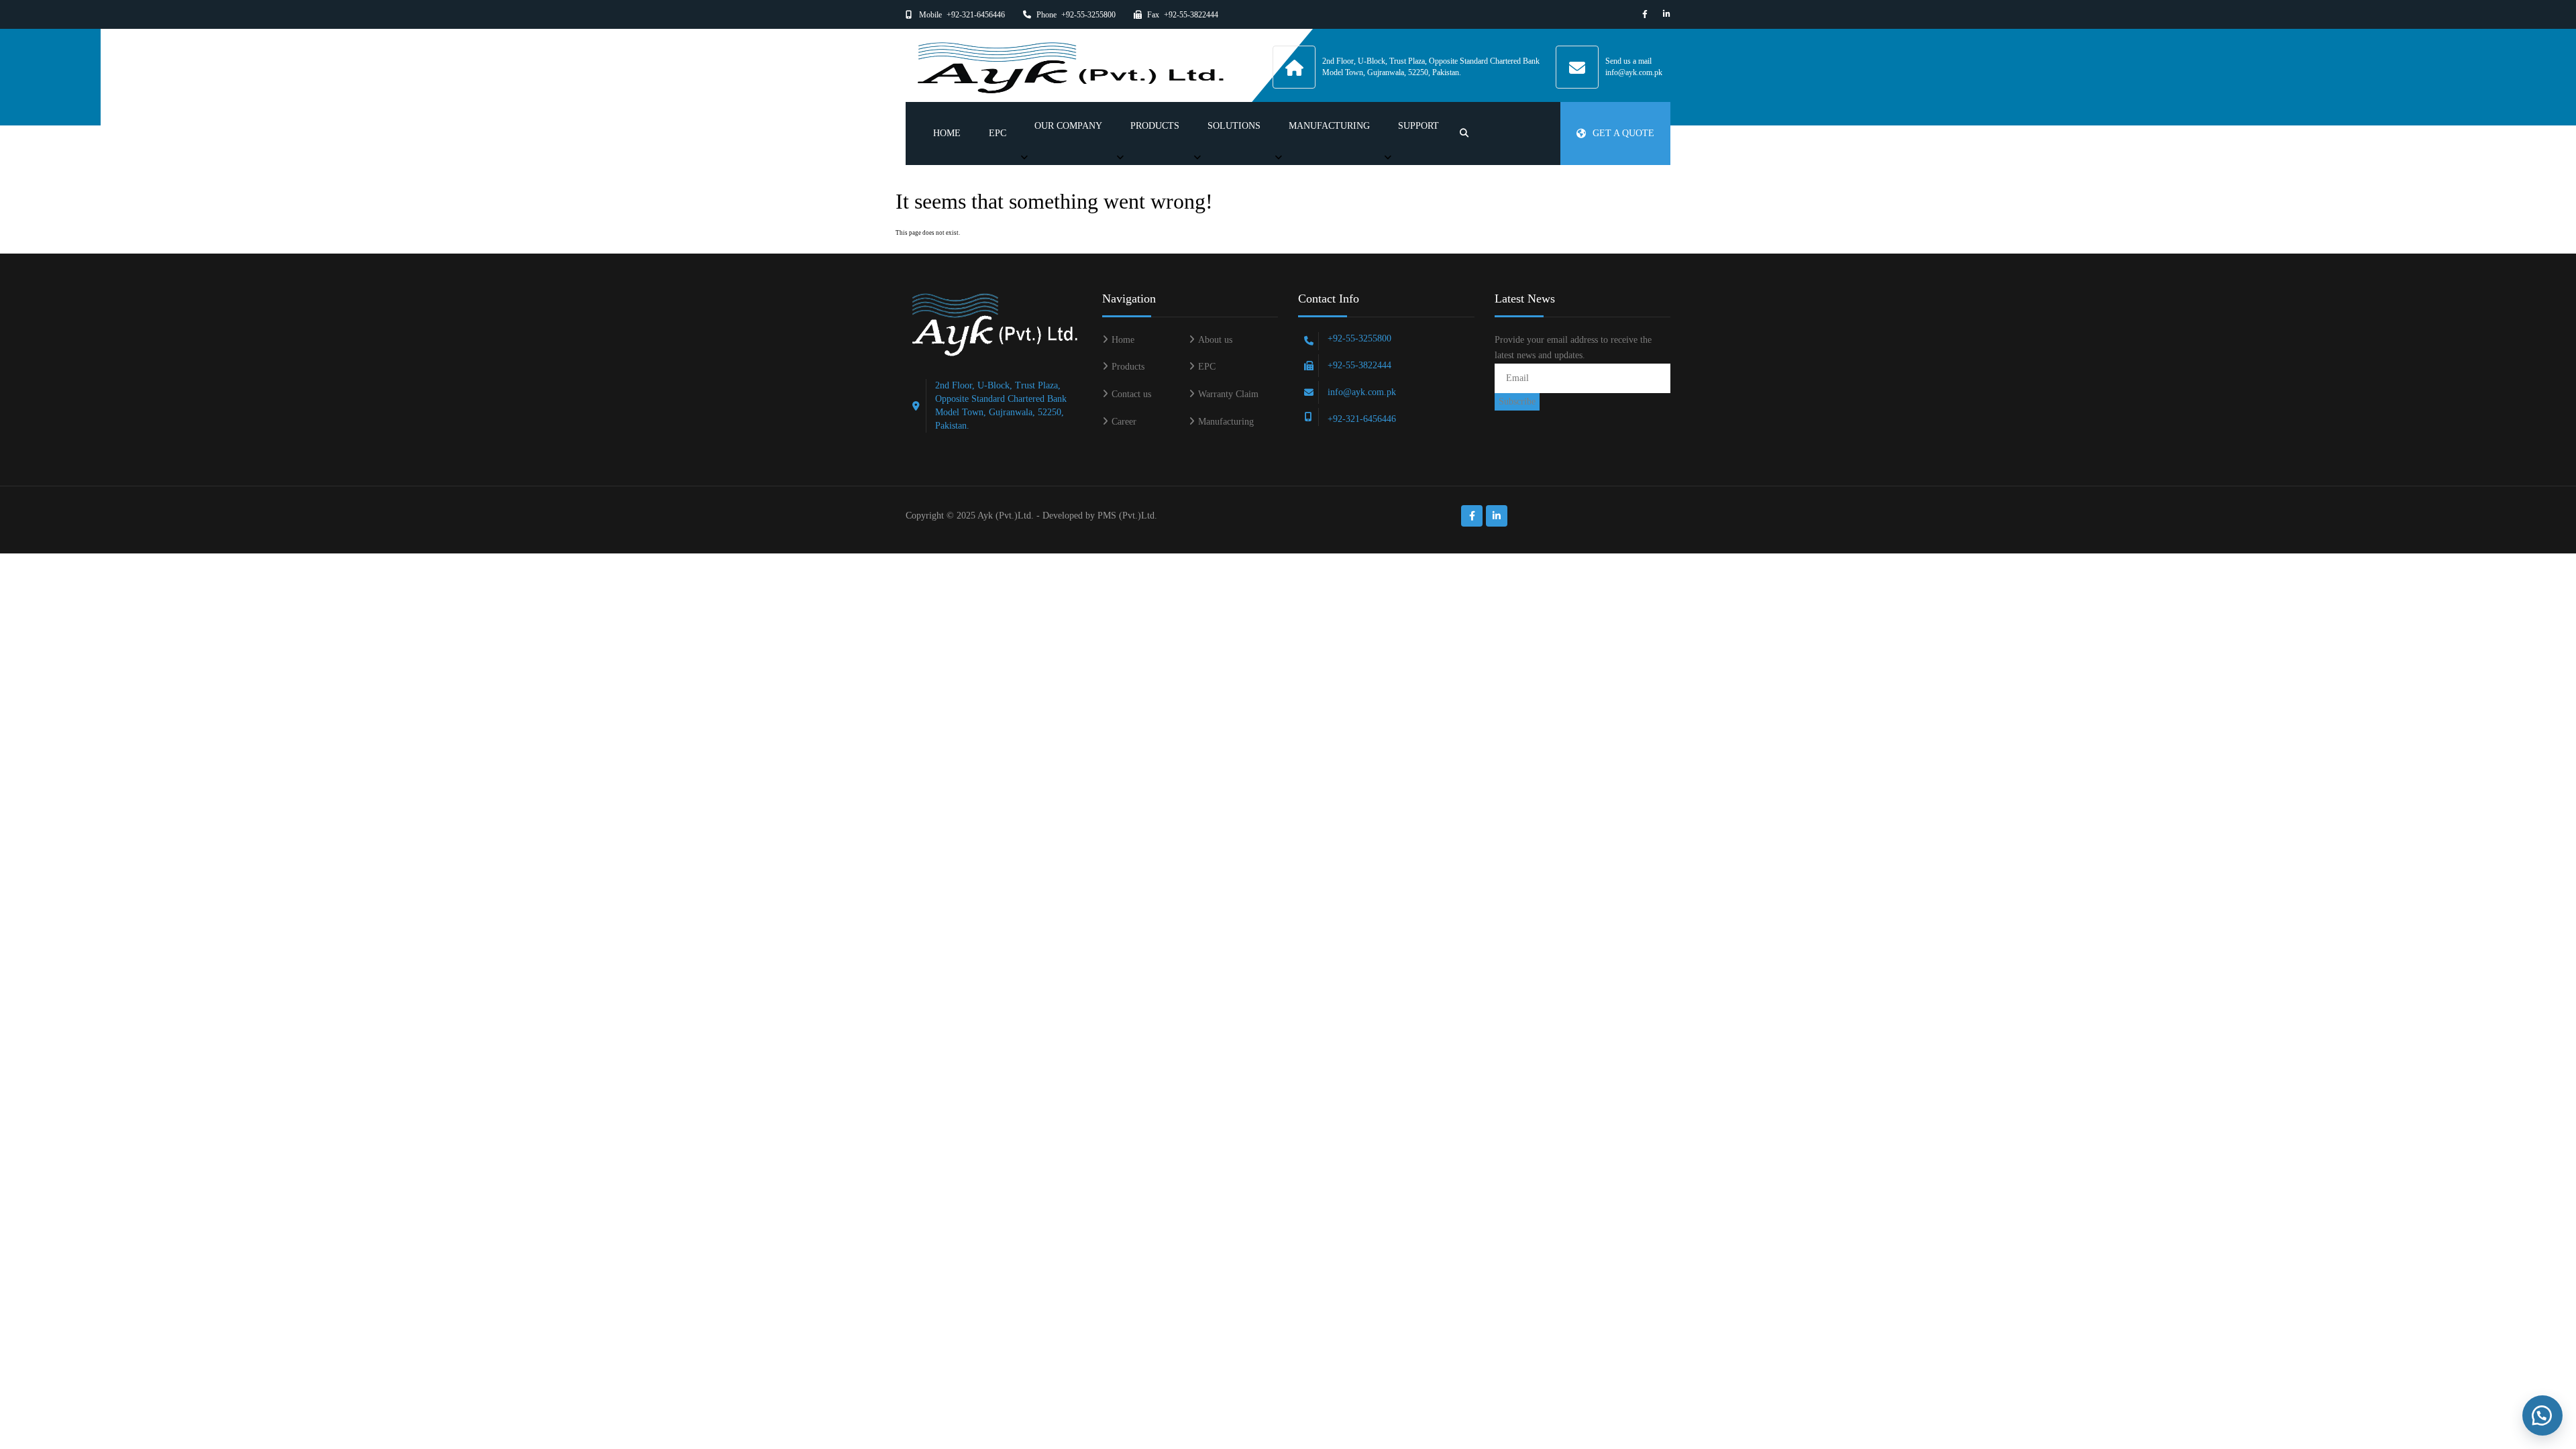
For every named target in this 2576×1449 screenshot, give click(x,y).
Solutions (1234, 126)
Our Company (1068, 126)
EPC (998, 133)
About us (1215, 340)
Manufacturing (1329, 126)
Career (1124, 422)
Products (1155, 126)
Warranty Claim (1228, 394)
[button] (2542, 1415)
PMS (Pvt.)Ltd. (1127, 516)
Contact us (1131, 394)
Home (947, 133)
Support (1418, 126)
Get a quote (1623, 133)
